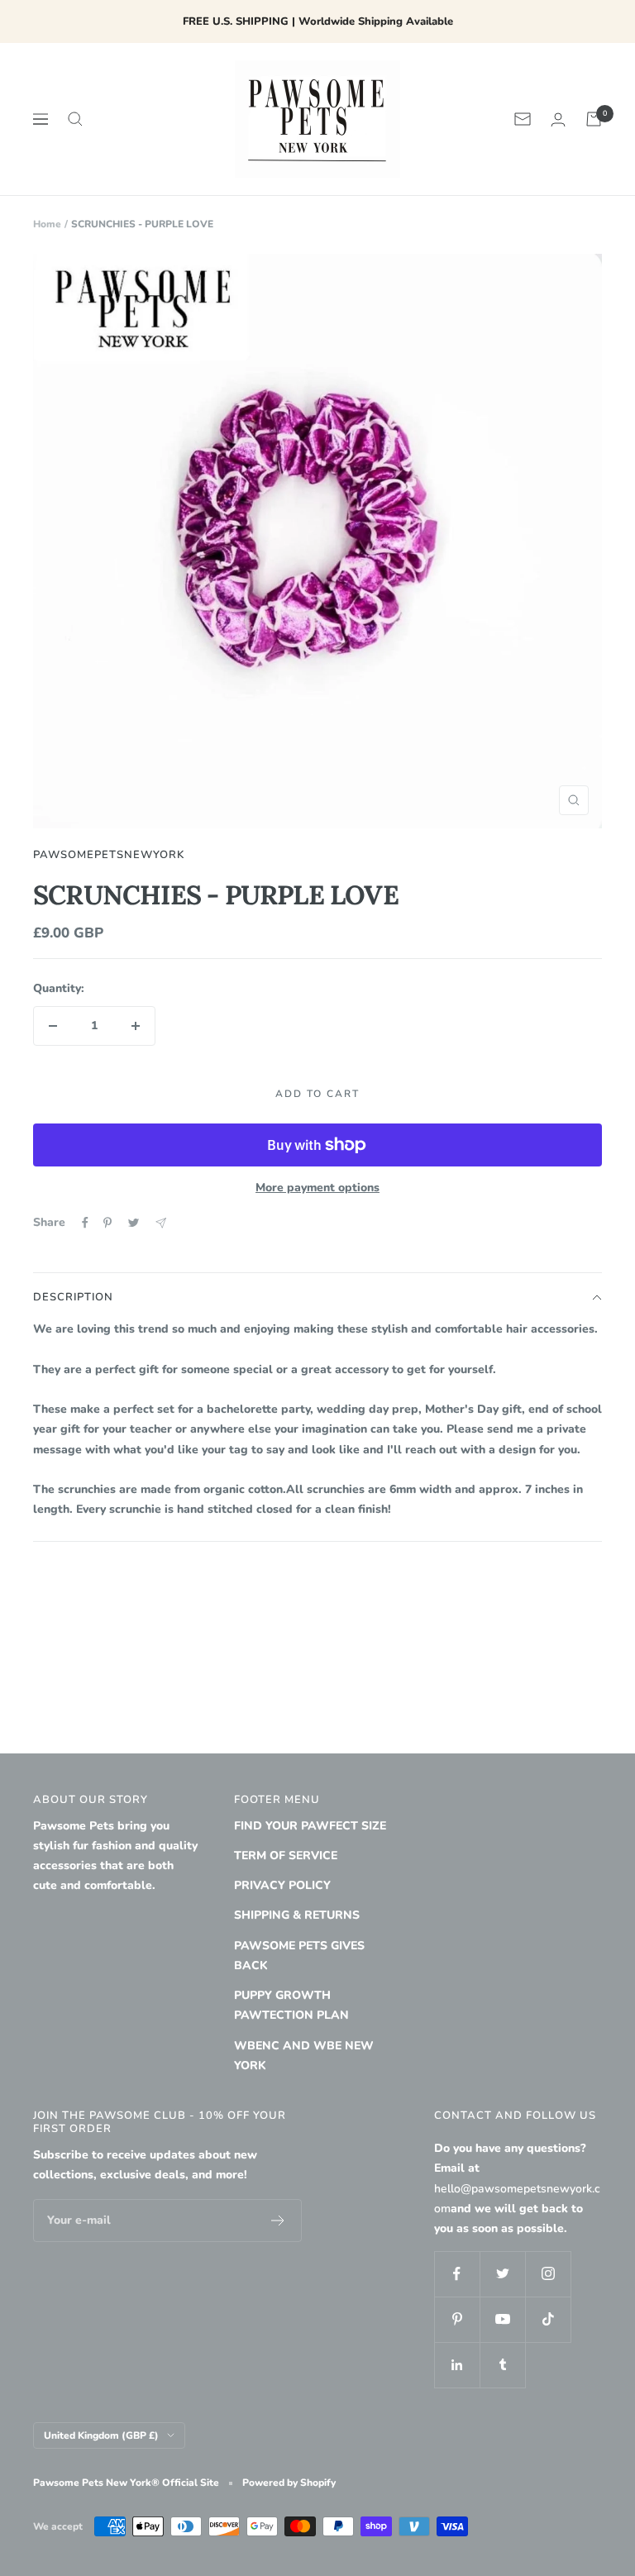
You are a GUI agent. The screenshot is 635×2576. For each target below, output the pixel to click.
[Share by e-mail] (161, 1223)
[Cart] (594, 119)
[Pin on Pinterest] (107, 1223)
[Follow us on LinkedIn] (457, 2365)
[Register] (278, 2221)
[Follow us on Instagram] (548, 2274)
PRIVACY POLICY (282, 1885)
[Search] (75, 119)
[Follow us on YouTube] (502, 2319)
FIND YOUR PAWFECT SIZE (310, 1826)
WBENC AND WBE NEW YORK (304, 2056)
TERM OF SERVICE (286, 1856)
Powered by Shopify (289, 2483)
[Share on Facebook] (85, 1223)
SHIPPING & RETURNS (297, 1915)
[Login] (558, 119)
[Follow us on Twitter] (502, 2274)
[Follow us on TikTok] (548, 2319)
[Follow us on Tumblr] (502, 2365)
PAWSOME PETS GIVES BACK (299, 1956)
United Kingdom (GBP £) (101, 2435)
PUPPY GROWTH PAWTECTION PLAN (291, 2005)
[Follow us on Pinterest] (457, 2319)
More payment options (317, 1188)
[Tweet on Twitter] (134, 1223)
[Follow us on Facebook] (457, 2274)
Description (73, 1297)
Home (47, 224)
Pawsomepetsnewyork (109, 855)
